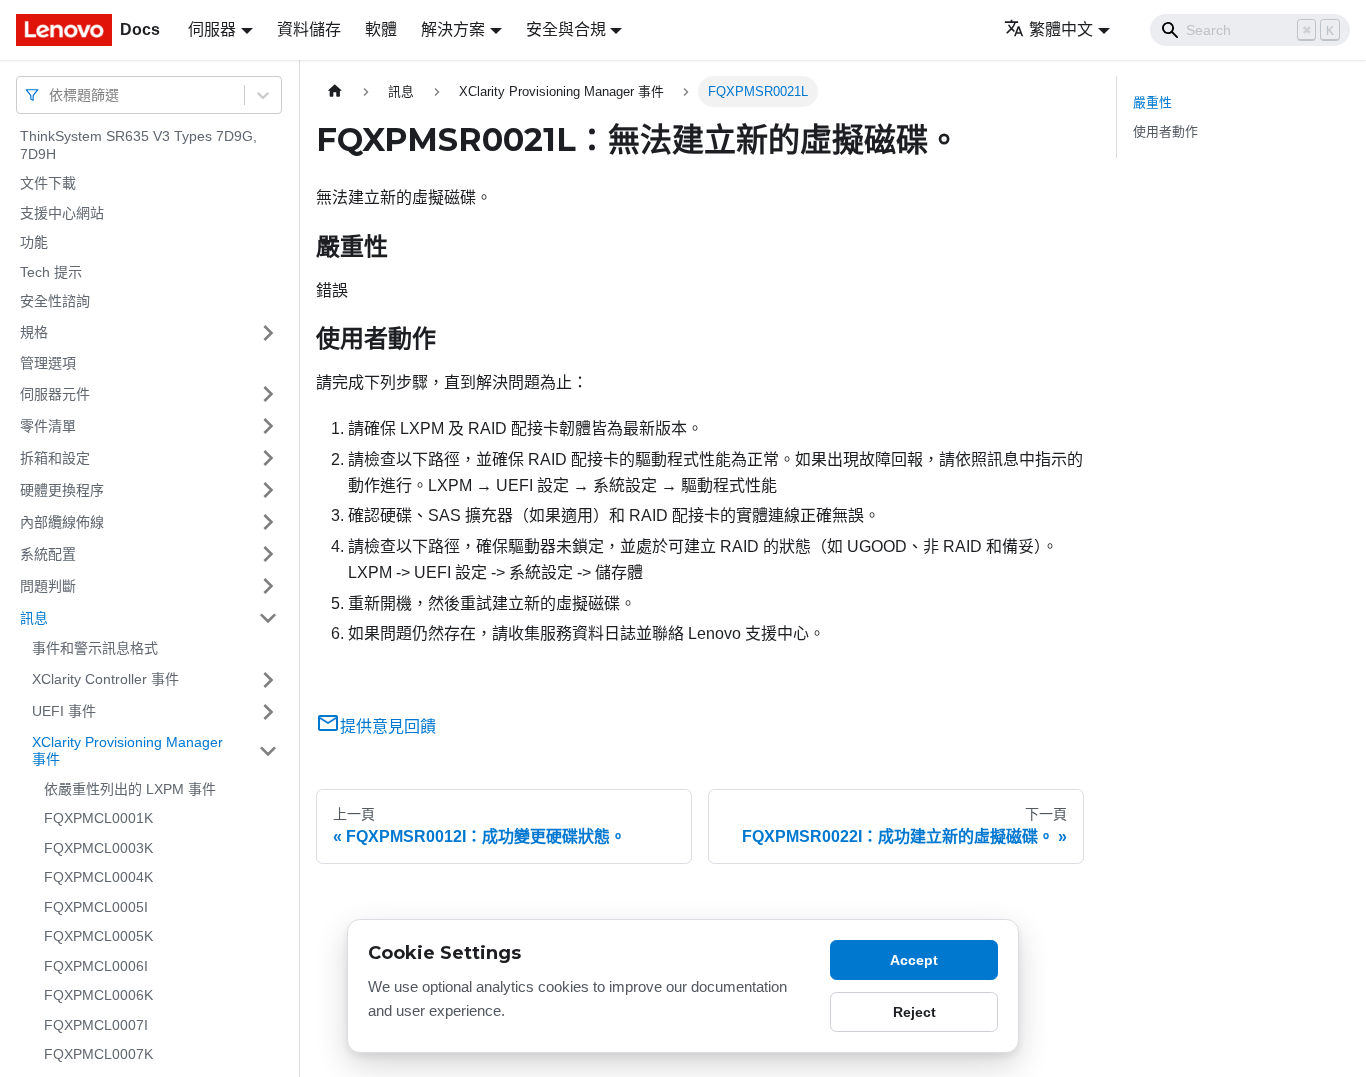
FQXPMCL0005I (96, 907)
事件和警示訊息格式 (95, 648)
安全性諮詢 (55, 301)
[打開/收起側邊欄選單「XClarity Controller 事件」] (268, 680)
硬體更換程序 (62, 489)
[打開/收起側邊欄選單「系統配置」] (268, 554)
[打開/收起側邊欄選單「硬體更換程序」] (268, 490)
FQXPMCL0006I (96, 966)
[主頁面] (335, 91)
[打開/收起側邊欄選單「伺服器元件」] (268, 394)
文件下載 (48, 183)
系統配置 (48, 553)
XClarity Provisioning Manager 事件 (127, 751)
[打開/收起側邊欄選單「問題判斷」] (268, 586)
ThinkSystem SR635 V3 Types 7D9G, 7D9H (138, 145)
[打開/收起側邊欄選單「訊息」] (268, 618)
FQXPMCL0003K (98, 848)
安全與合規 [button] (566, 29)
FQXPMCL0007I (96, 1025)
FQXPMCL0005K (98, 936)
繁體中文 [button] (1061, 29)
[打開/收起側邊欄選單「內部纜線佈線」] (268, 522)
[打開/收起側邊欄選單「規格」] (268, 333)
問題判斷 (48, 585)
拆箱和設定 (55, 457)
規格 (34, 332)
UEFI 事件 (64, 711)
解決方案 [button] (453, 29)
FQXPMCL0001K (98, 818)
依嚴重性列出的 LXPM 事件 (130, 789)
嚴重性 (1152, 102)
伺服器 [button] (212, 29)
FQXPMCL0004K (98, 877)
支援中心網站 (62, 213)
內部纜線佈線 (62, 521)
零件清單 (48, 425)
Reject (914, 1012)
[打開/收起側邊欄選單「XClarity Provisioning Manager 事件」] (268, 751)
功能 (34, 242)
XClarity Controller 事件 (105, 679)
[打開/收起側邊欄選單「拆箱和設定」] (268, 458)
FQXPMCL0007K (98, 1054)
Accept (914, 960)
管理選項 (48, 363)
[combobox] (51, 94)
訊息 (34, 617)
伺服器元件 (55, 393)
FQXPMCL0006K (98, 995)
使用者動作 (1165, 131)
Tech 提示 (51, 272)
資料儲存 (309, 29)
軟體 (381, 29)
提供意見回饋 (388, 726)
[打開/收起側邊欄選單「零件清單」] (268, 426)
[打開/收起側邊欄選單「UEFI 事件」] (268, 712)
